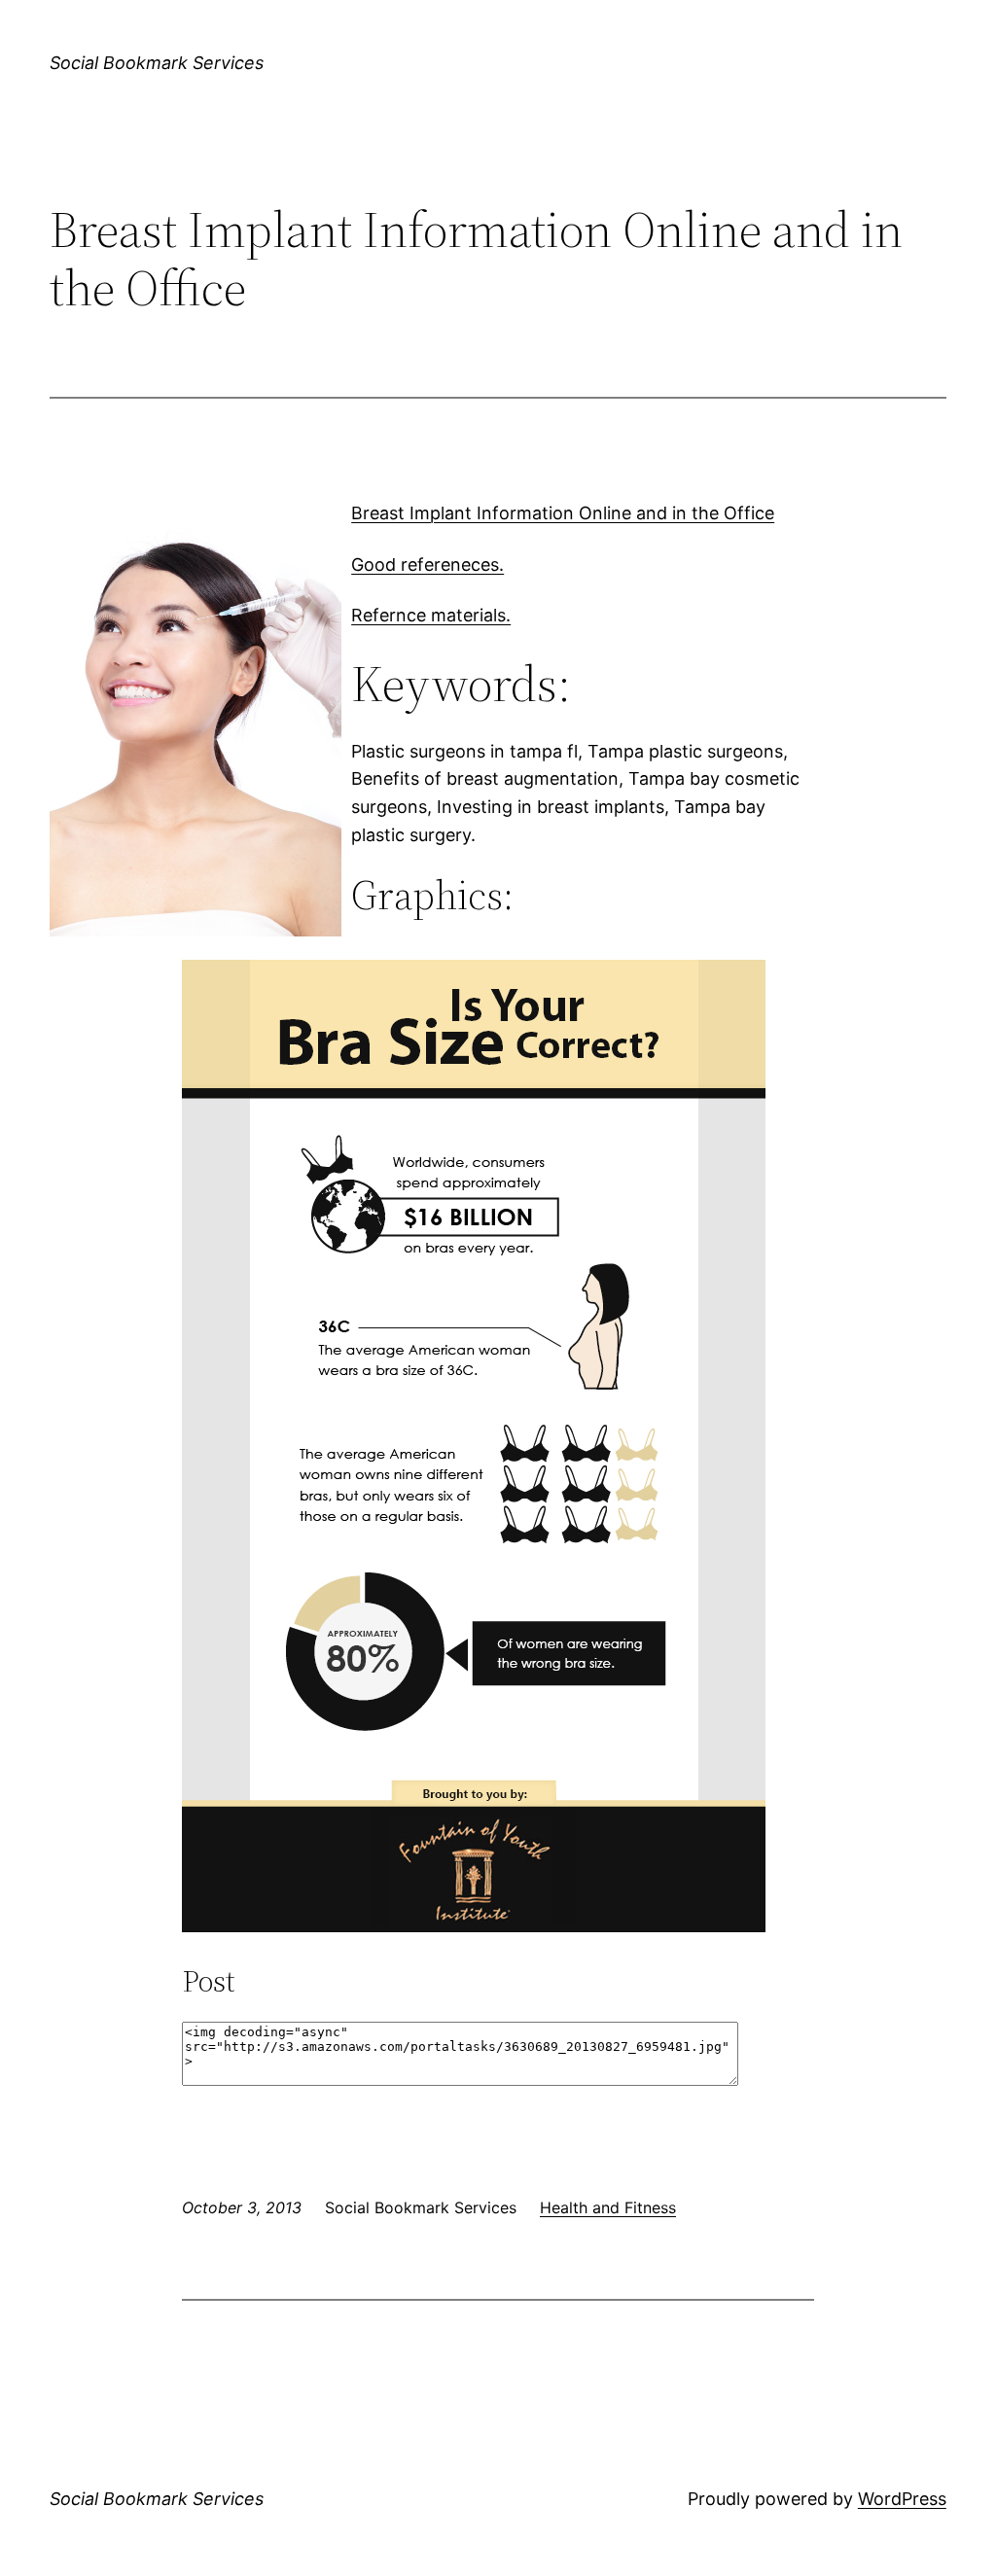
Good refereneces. (427, 565)
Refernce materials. (431, 615)
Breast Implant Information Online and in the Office (563, 513)
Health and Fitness (608, 2207)
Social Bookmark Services (157, 63)
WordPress (902, 2499)
